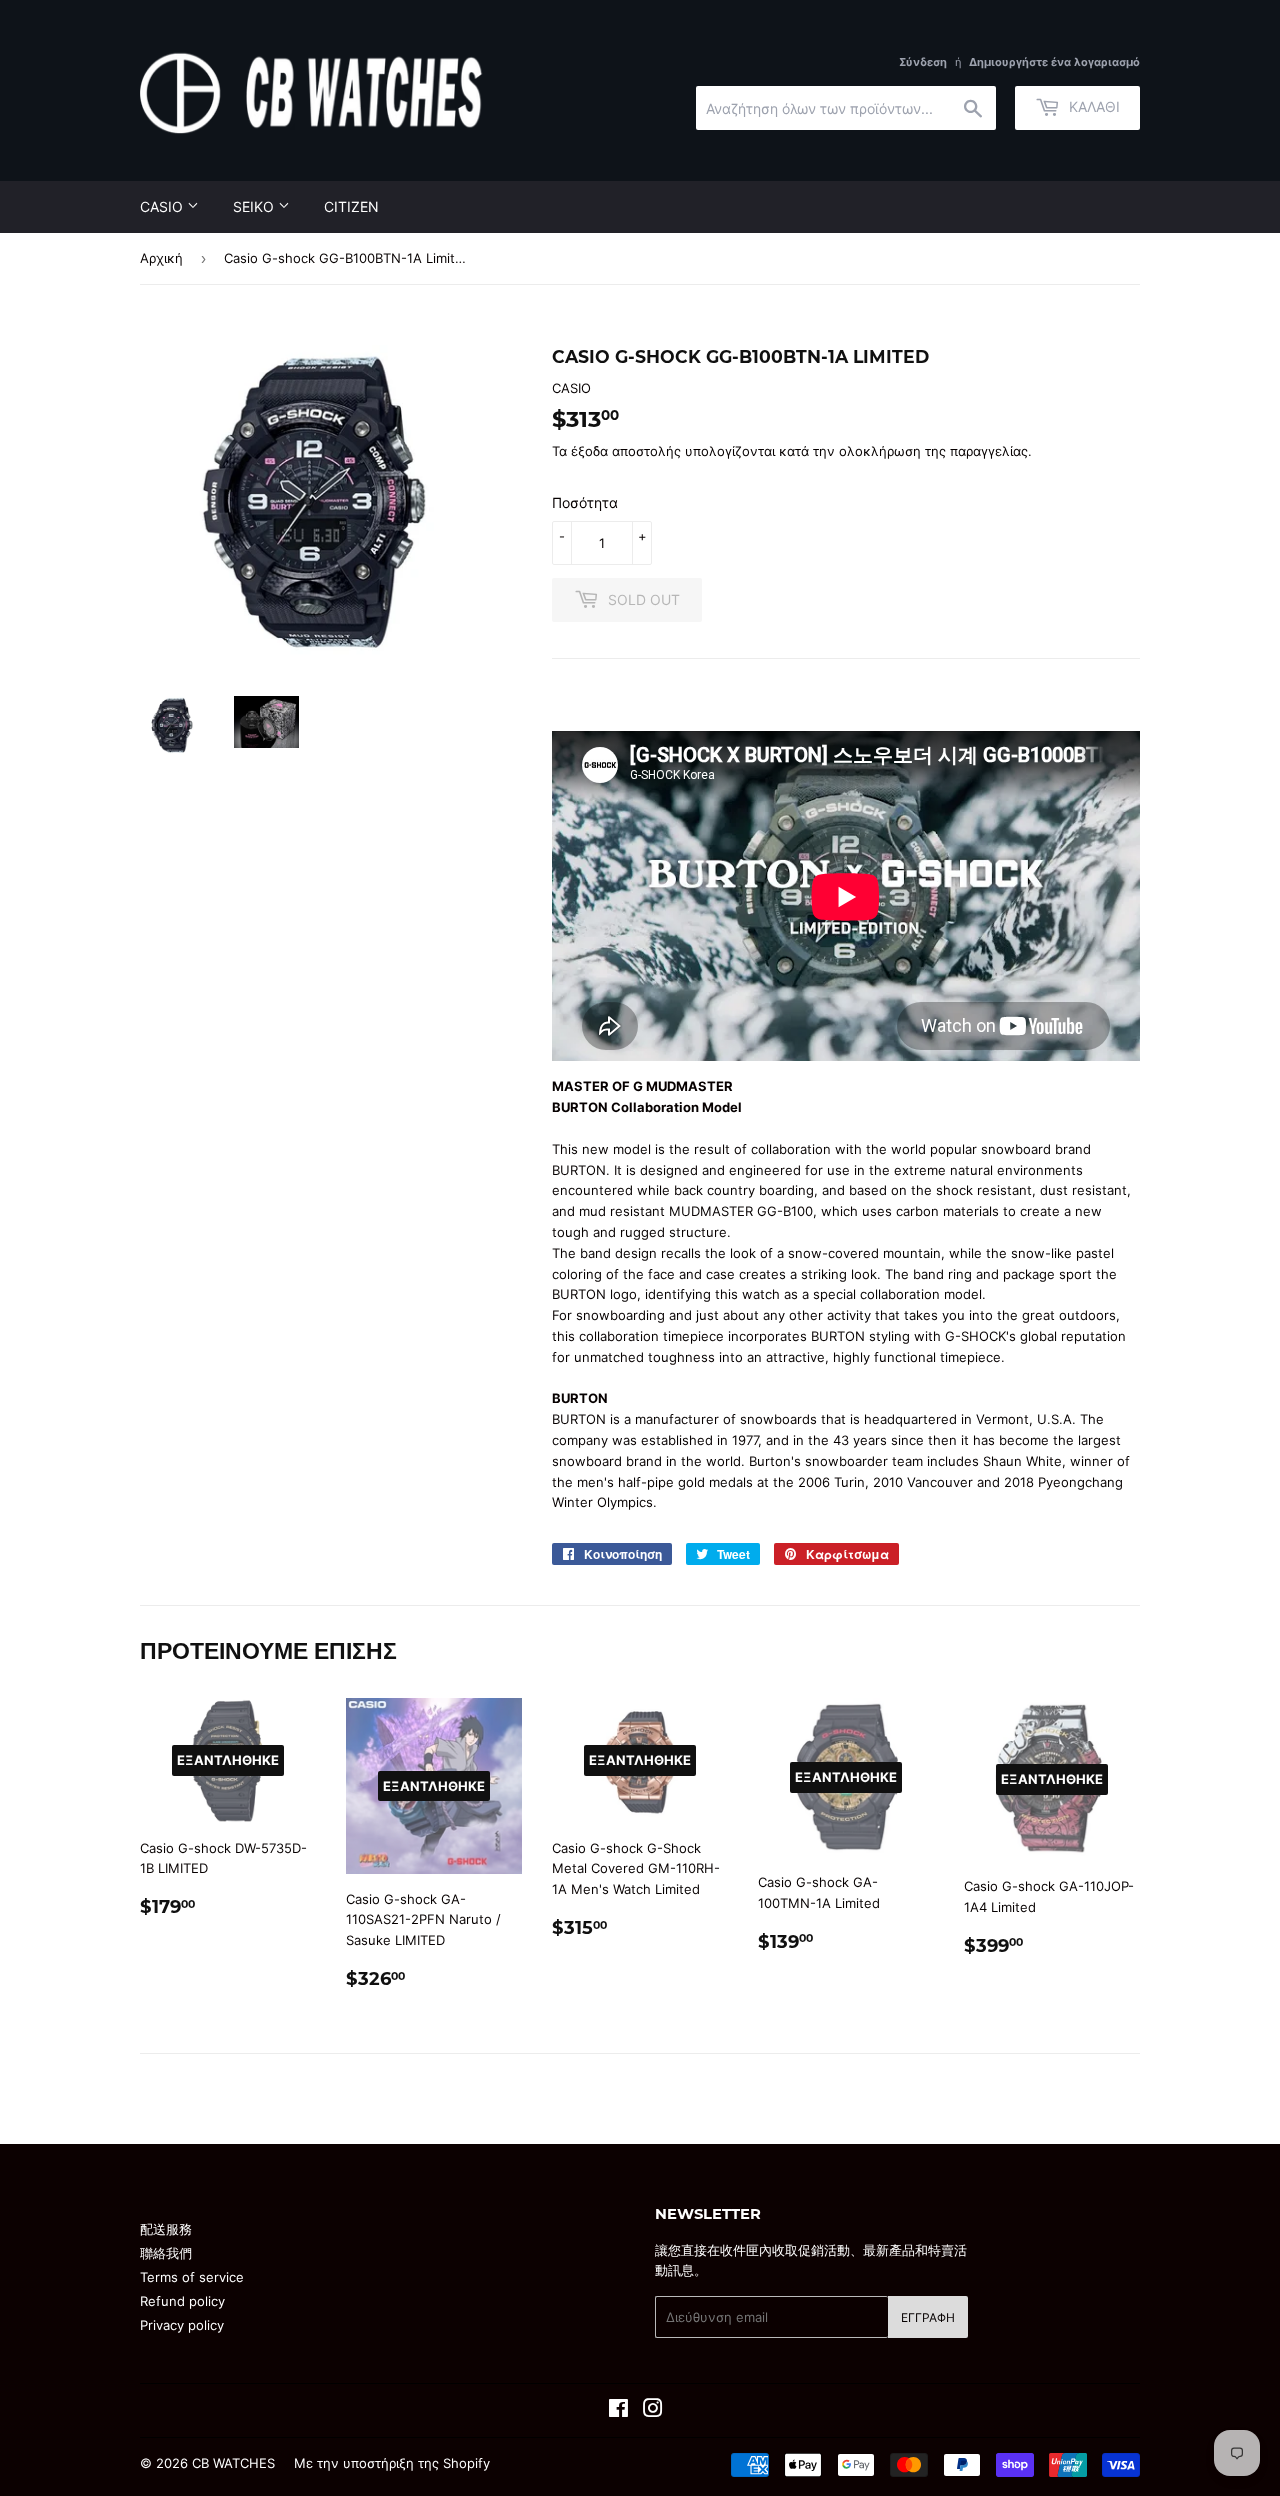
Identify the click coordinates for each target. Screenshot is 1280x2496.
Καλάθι (1092, 106)
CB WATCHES (233, 2463)
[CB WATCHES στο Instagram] (653, 2411)
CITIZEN (351, 206)
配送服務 (166, 2229)
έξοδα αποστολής (626, 451)
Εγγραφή (928, 2317)
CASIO (163, 206)
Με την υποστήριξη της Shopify (392, 2463)
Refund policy (182, 2301)
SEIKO (255, 206)
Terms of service (192, 2277)
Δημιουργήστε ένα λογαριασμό (1054, 62)
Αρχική (161, 258)
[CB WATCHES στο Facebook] (618, 2411)
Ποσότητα (585, 502)
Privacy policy (182, 2325)
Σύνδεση (923, 62)
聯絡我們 (166, 2253)
